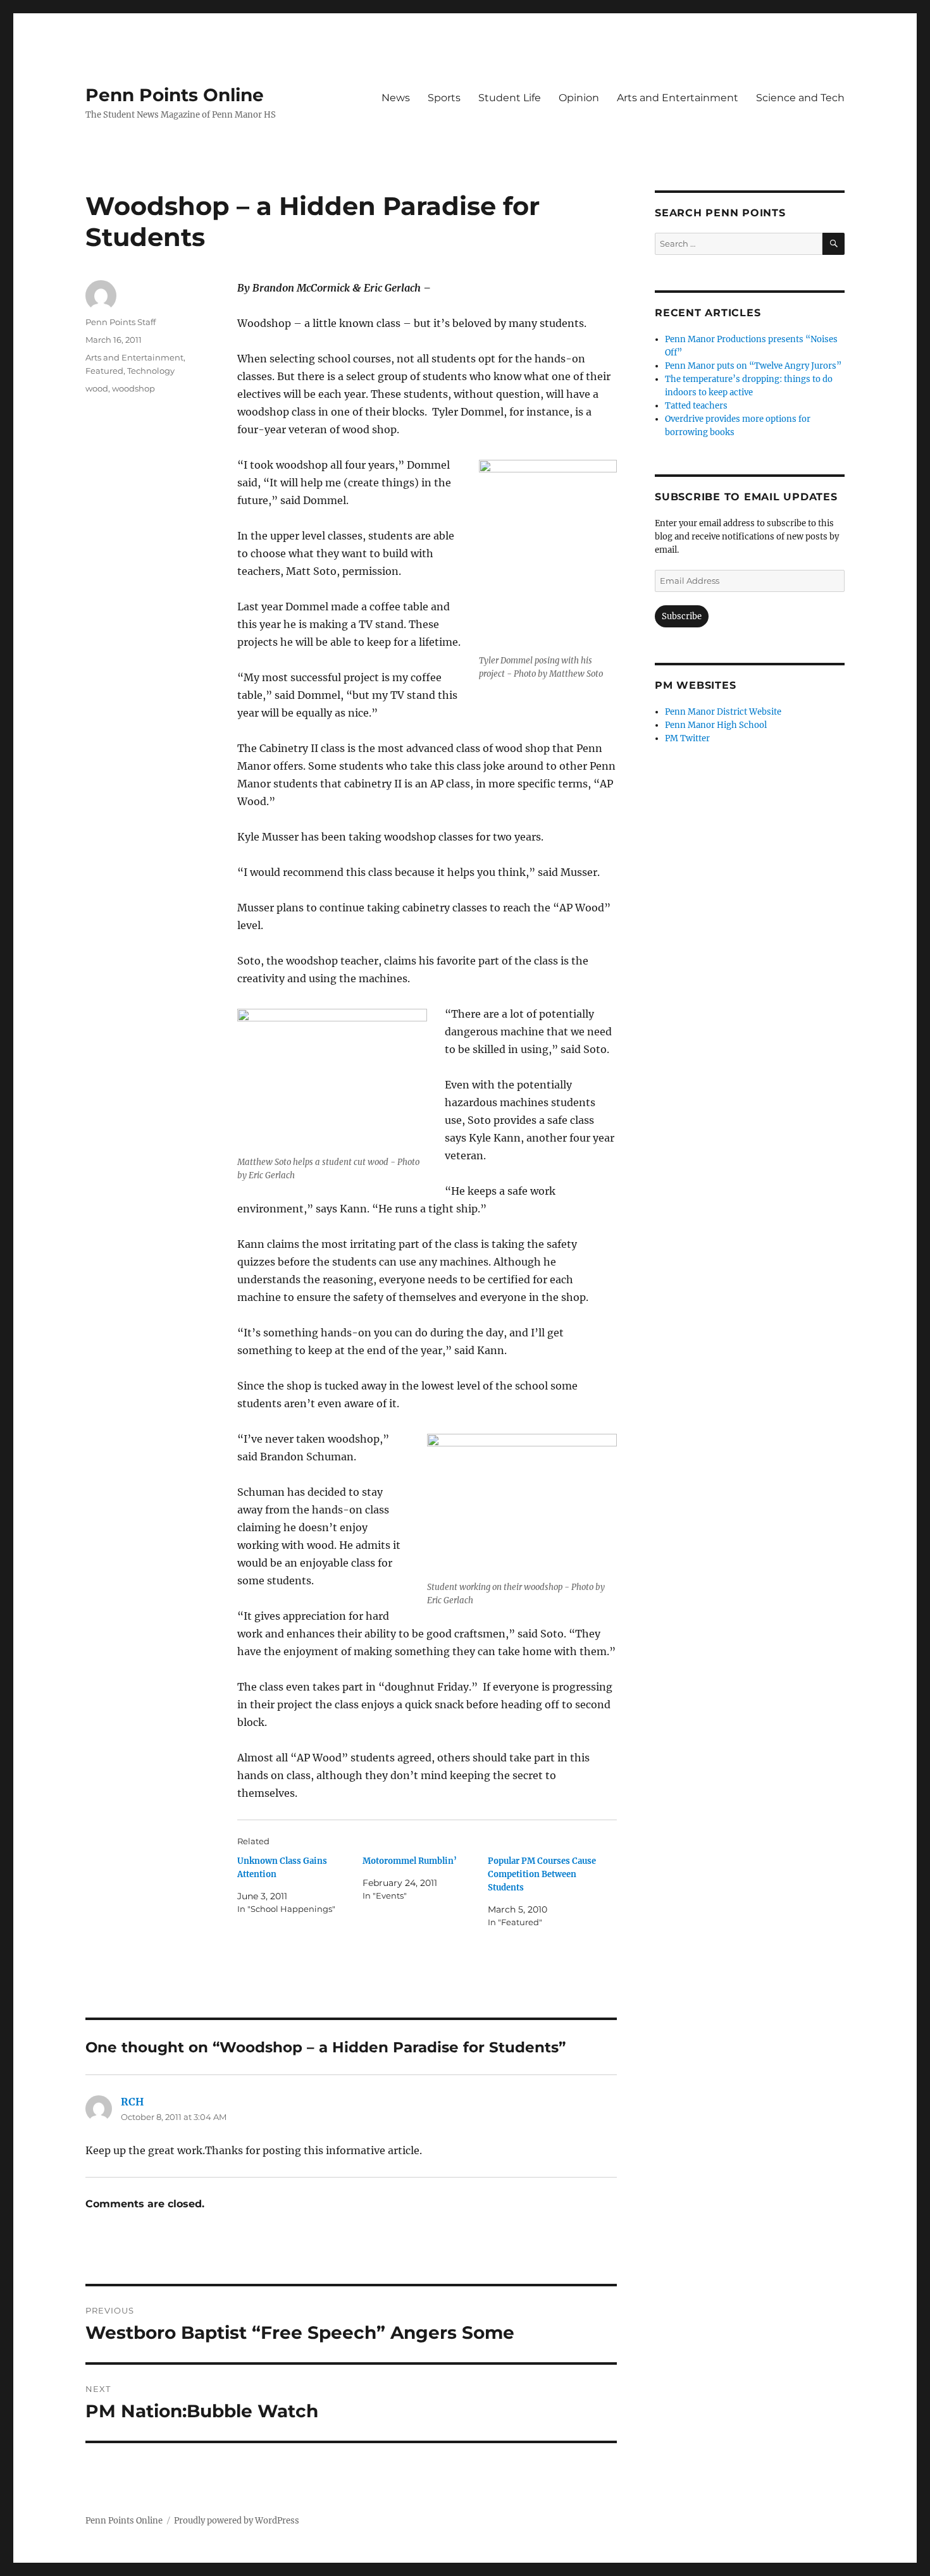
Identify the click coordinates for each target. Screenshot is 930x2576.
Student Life (510, 98)
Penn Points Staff (121, 322)
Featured (104, 371)
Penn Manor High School (716, 725)
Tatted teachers (696, 406)
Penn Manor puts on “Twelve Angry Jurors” (753, 366)
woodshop (133, 388)
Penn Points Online (175, 95)
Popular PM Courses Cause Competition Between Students (542, 1874)
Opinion (579, 98)
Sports (444, 98)
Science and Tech (800, 98)
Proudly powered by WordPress (237, 2521)
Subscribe (682, 616)
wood (97, 388)
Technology (151, 371)
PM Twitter (687, 738)
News (396, 98)
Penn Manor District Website (723, 712)
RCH (132, 2102)
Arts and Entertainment (678, 98)
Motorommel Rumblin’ (410, 1861)
